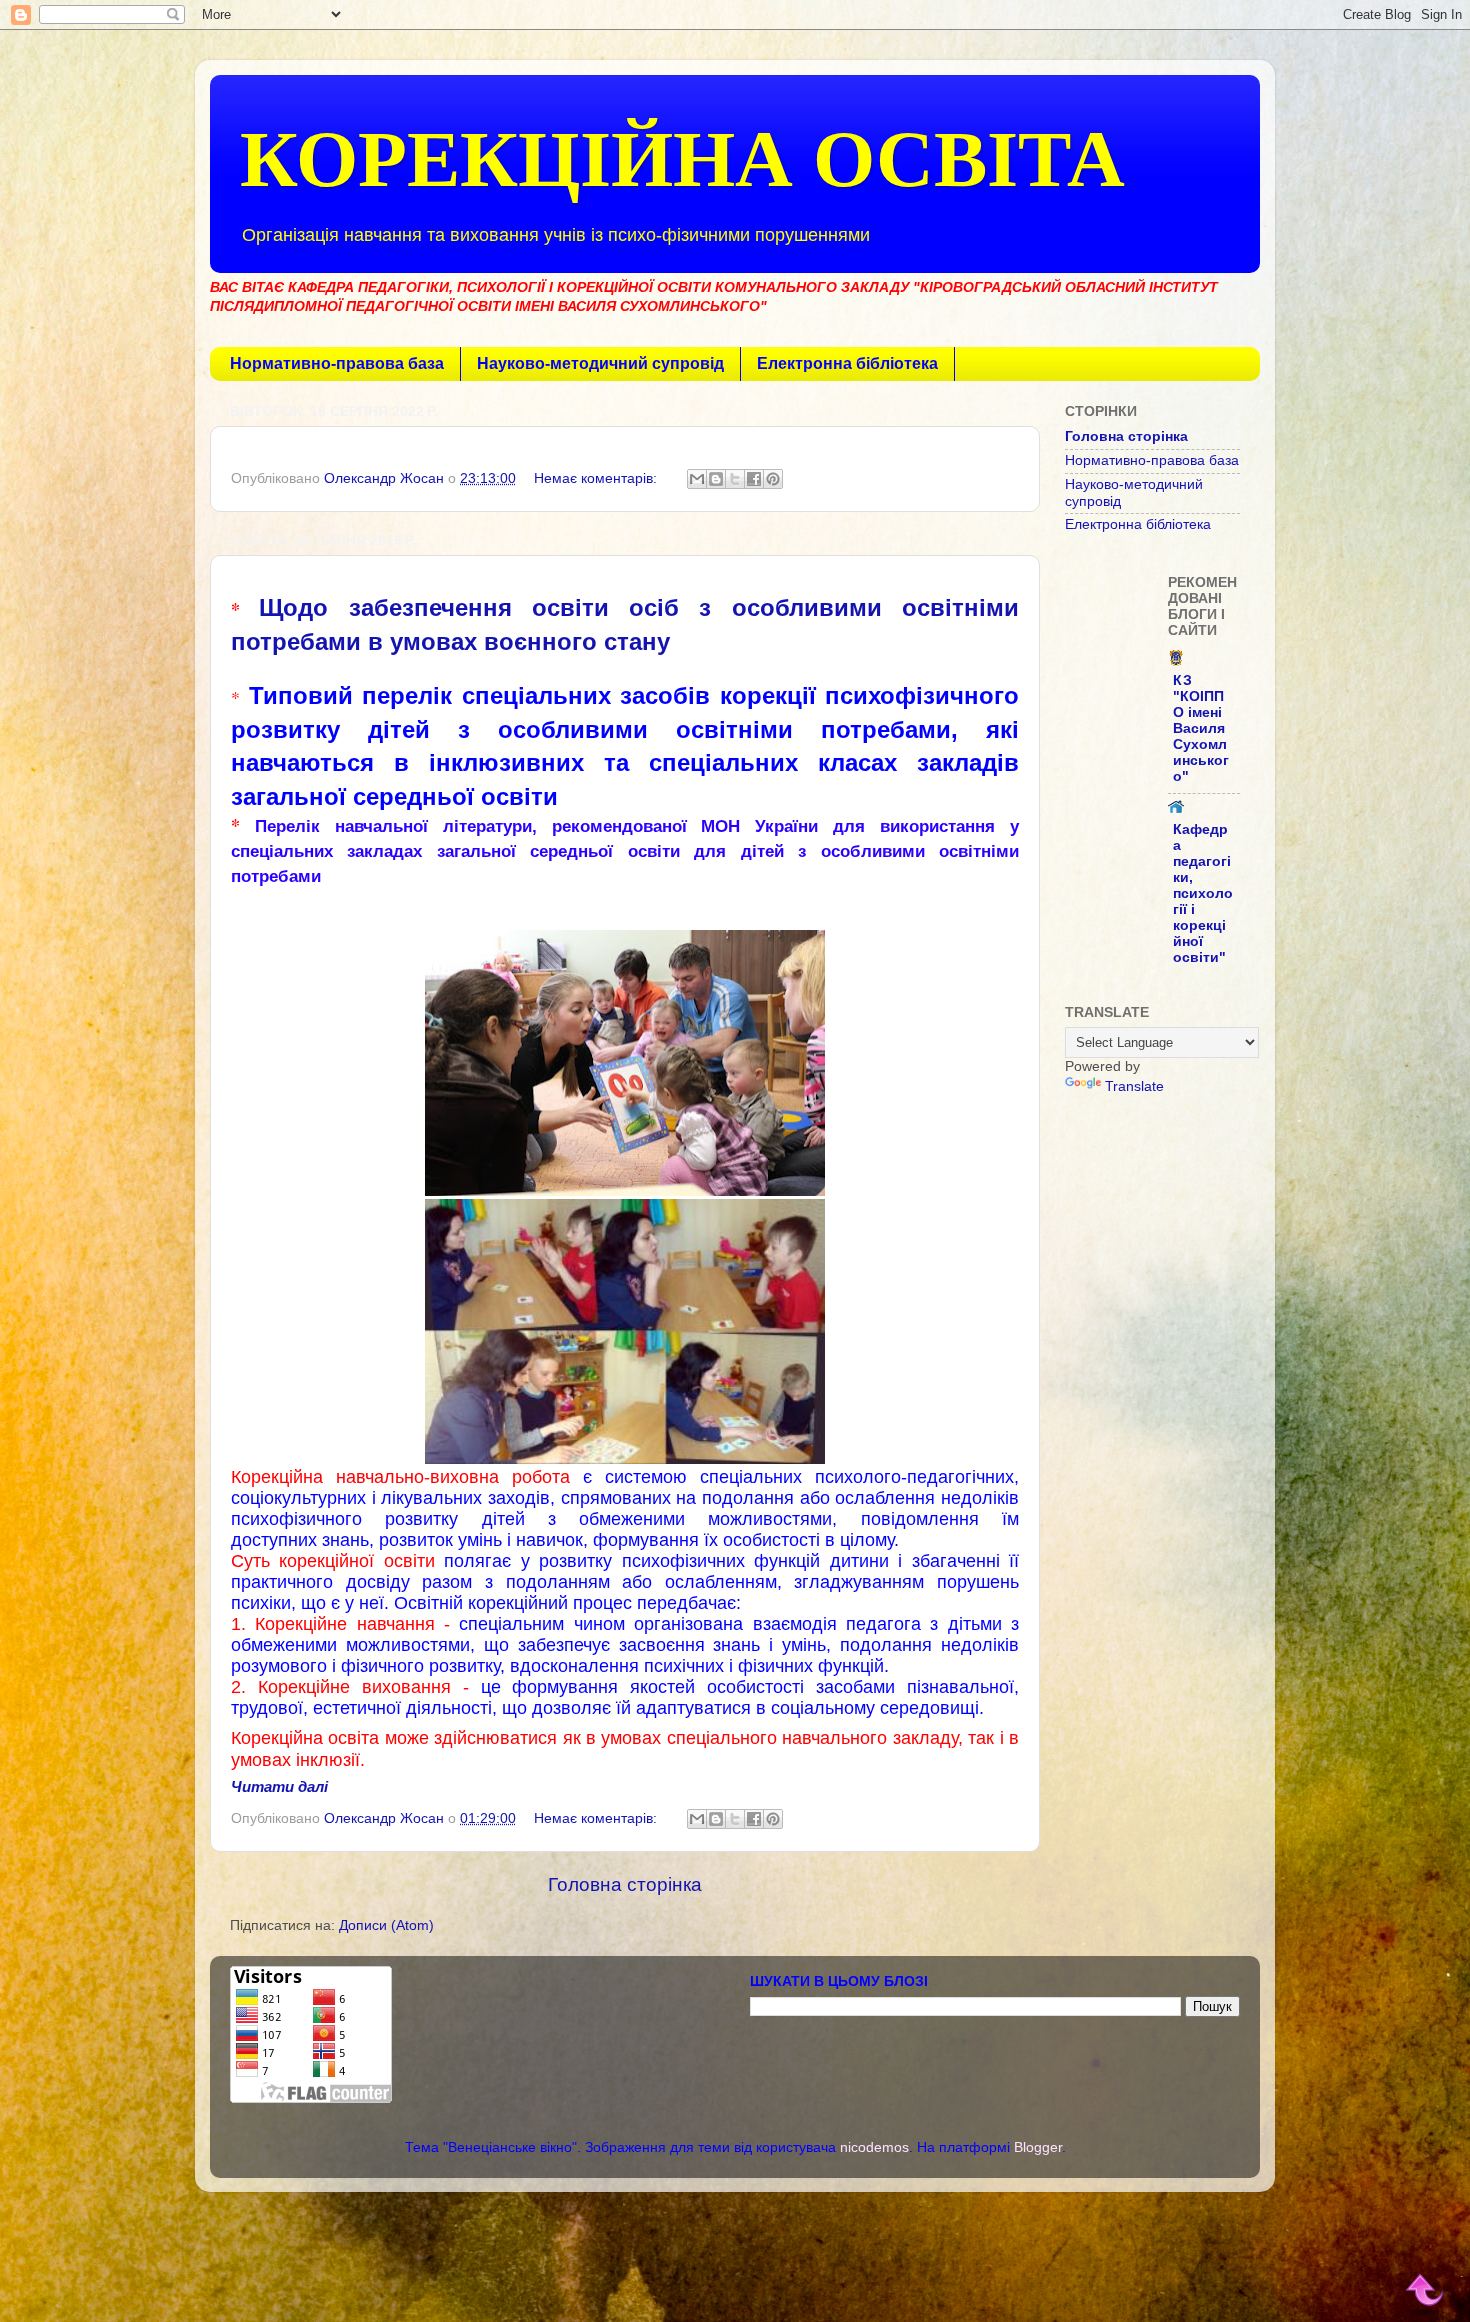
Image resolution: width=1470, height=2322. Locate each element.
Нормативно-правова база (337, 363)
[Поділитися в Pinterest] (773, 479)
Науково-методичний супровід (600, 363)
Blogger (1038, 2147)
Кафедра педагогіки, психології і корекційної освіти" (1203, 893)
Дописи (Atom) (386, 1925)
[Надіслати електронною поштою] (697, 479)
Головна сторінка (625, 1884)
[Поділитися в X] (735, 479)
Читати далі (279, 1787)
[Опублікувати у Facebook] (754, 479)
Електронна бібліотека (847, 363)
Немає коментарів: (597, 478)
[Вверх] (1426, 2285)
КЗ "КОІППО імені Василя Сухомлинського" (1201, 728)
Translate (1134, 1086)
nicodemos (874, 2147)
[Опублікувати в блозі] (716, 479)
